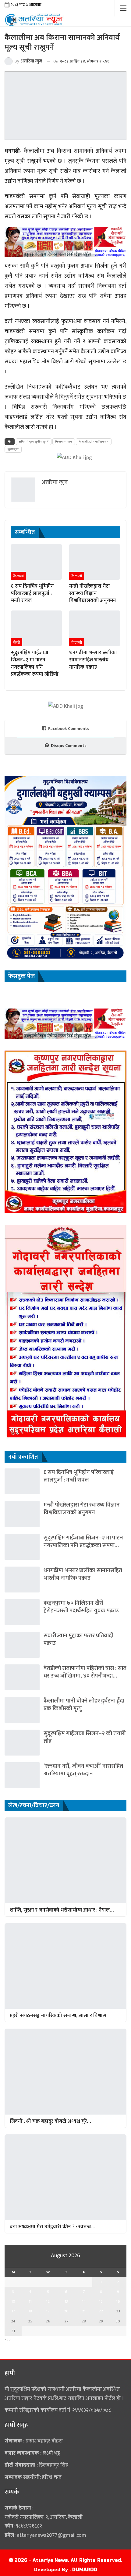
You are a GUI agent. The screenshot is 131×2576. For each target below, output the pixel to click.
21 (84, 2311)
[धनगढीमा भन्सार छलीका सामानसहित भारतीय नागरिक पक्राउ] (95, 628)
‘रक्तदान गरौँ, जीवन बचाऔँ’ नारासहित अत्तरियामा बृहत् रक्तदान (83, 1770)
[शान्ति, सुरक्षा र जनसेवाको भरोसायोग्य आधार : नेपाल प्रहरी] (65, 1860)
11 (30, 2301)
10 (13, 2301)
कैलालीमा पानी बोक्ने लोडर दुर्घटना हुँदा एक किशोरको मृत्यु (84, 1705)
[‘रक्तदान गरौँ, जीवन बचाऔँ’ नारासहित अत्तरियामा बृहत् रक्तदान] (22, 1775)
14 (84, 2301)
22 (101, 2311)
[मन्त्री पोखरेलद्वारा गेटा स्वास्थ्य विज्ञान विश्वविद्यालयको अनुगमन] (95, 562)
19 (48, 2311)
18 (30, 2311)
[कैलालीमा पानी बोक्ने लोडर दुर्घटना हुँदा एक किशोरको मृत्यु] (22, 1710)
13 (66, 2301)
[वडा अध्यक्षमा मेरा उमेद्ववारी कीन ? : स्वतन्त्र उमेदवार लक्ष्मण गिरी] (65, 2177)
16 (118, 2301)
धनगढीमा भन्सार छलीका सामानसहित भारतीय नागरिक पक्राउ (83, 1574)
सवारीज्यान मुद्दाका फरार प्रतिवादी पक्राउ (78, 1639)
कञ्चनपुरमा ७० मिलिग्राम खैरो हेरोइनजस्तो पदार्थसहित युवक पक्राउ (81, 1607)
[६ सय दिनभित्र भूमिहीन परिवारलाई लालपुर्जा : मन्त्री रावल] (36, 562)
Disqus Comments (69, 746)
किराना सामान (64, 442)
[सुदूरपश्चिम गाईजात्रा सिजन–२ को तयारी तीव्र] (22, 1743)
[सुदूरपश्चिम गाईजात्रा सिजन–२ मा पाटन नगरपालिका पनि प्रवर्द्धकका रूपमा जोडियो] (36, 628)
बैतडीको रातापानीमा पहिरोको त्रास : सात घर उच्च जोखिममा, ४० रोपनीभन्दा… (85, 1672)
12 (48, 2301)
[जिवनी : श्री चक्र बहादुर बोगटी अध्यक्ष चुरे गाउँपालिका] (65, 2072)
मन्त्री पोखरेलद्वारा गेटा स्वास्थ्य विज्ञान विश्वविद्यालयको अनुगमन (82, 1509)
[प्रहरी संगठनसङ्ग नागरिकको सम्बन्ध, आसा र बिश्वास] (65, 1966)
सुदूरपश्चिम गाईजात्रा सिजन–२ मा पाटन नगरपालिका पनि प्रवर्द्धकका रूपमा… (83, 1542)
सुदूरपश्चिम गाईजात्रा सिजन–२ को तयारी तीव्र (85, 1737)
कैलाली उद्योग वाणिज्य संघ (94, 442)
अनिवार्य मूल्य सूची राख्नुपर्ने (34, 442)
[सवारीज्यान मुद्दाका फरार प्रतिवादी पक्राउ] (22, 1645)
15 (101, 2301)
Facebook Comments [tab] (69, 729)
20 (66, 2311)
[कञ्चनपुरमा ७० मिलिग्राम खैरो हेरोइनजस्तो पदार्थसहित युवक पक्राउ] (22, 1612)
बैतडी (17, 642)
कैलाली (18, 576)
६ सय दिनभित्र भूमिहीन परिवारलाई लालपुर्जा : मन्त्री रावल (79, 1476)
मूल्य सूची (13, 449)
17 (13, 2311)
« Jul (8, 2339)
